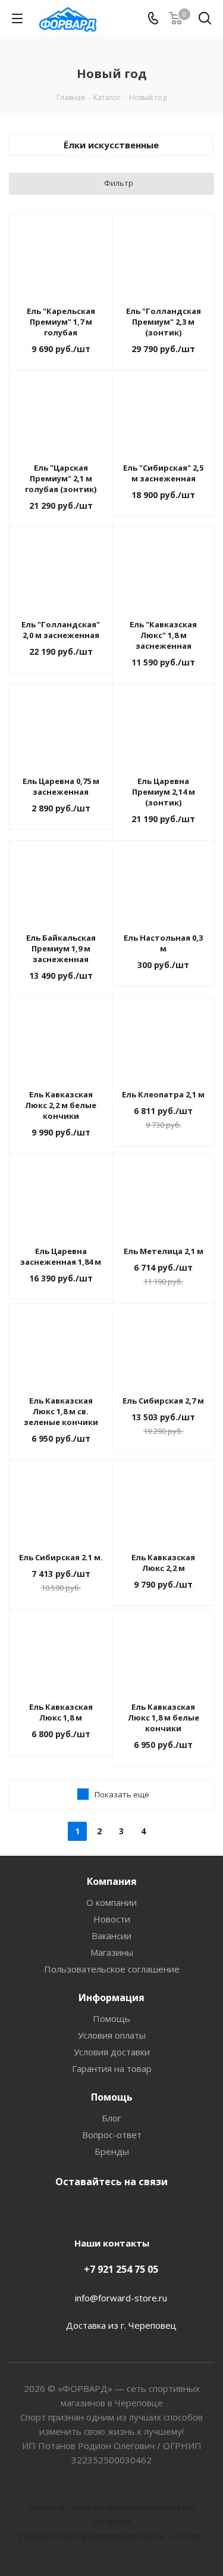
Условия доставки (112, 2052)
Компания (112, 1881)
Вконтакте (109, 2210)
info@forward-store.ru (121, 2298)
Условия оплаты (112, 2035)
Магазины (112, 1952)
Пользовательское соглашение (112, 1969)
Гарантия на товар (112, 2068)
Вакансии (111, 1936)
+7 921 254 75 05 (121, 2269)
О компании (111, 1902)
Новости (112, 1919)
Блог (111, 2118)
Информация (111, 1998)
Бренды (112, 2151)
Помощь (111, 2018)
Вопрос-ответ (112, 2135)
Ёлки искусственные (111, 145)
